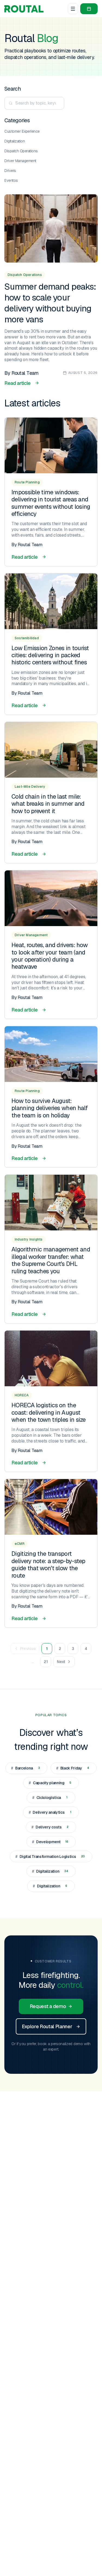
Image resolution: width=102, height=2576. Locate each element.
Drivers (10, 171)
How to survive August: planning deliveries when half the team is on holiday (50, 1108)
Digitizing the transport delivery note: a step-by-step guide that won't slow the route (48, 1564)
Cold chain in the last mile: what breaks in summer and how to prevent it (48, 804)
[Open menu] (73, 9)
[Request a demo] (89, 9)
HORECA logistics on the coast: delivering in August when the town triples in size (49, 1412)
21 (46, 1662)
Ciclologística (50, 1798)
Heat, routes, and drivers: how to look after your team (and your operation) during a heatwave (50, 956)
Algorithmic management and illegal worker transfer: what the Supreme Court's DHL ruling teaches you (51, 1260)
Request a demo (48, 2006)
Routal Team (25, 373)
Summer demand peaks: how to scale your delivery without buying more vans (50, 303)
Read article (18, 383)
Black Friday (73, 1768)
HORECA (22, 1395)
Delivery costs (50, 1827)
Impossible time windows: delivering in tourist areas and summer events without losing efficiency (51, 503)
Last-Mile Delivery (30, 787)
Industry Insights (29, 1239)
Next (61, 1662)
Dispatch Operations (21, 151)
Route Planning (27, 482)
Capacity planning (50, 1783)
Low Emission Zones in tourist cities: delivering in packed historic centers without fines (50, 655)
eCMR (20, 1544)
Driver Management (20, 161)
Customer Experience (22, 131)
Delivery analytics (50, 1812)
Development (50, 1842)
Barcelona (25, 1768)
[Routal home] (24, 9)
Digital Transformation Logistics (50, 1857)
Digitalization (15, 141)
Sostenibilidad (27, 638)
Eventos (11, 180)
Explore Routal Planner (47, 2026)
